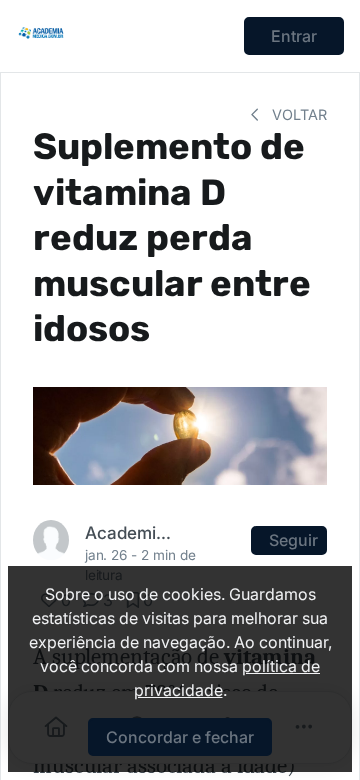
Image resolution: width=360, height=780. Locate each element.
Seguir (293, 540)
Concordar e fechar (180, 737)
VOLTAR (297, 114)
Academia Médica (130, 532)
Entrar (294, 36)
